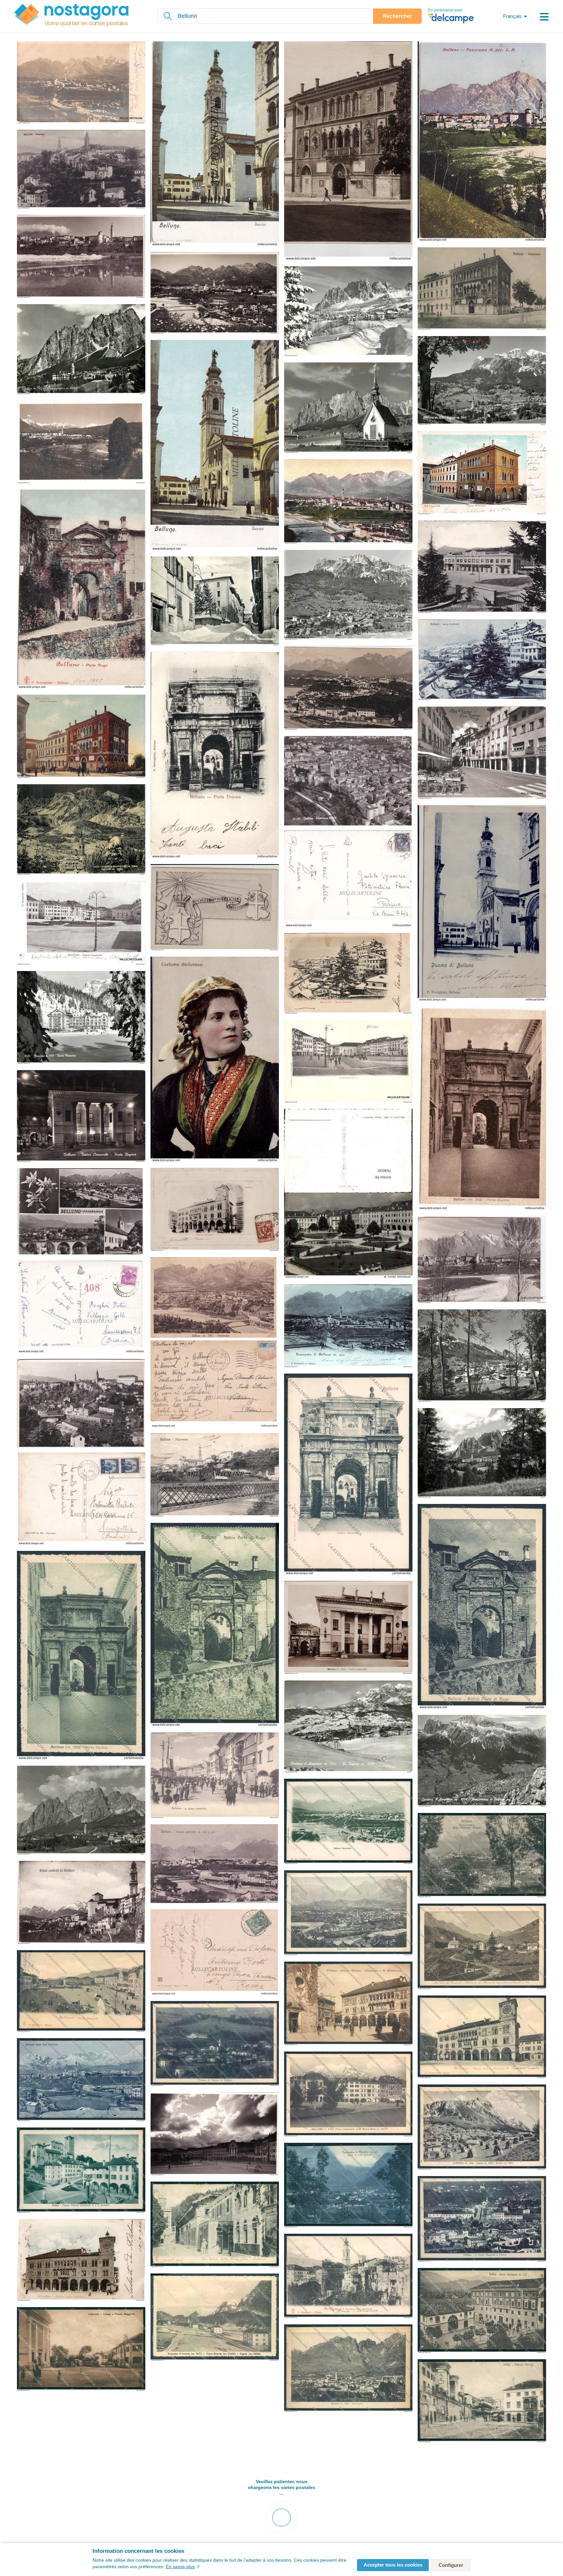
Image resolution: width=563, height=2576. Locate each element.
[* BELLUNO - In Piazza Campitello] (215, 1776)
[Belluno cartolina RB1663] (81, 1656)
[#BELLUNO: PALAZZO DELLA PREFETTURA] (81, 2260)
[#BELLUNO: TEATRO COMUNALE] (81, 1116)
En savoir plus (180, 2567)
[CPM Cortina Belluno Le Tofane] (348, 595)
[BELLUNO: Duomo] (215, 144)
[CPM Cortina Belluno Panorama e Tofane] (482, 1761)
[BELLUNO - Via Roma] (482, 753)
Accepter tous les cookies (393, 2565)
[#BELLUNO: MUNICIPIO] (348, 151)
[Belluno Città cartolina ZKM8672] (482, 1856)
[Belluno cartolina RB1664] (482, 1607)
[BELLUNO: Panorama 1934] (348, 688)
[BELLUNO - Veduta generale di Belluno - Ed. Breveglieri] (81, 83)
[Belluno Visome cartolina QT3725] (81, 2349)
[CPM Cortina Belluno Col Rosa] (482, 1356)
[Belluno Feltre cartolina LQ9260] (215, 2044)
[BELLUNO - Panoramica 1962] (81, 1261)
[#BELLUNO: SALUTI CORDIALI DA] (81, 1903)
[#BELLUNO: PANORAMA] (482, 142)
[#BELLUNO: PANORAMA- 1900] (348, 1326)
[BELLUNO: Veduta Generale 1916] (215, 1910)
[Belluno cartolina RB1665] (215, 1625)
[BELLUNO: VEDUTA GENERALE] (348, 502)
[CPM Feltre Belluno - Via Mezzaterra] (215, 602)
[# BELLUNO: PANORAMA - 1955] (482, 1260)
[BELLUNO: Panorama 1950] (81, 1452)
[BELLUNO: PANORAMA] (81, 170)
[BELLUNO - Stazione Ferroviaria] (482, 567)
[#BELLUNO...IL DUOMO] (482, 904)
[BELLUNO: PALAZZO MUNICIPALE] (81, 737)
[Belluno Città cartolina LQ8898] (348, 2004)
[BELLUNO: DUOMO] (215, 445)
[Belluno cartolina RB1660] (348, 1475)
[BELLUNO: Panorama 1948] (215, 1343)
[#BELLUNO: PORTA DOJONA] (215, 755)
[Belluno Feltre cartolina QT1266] (482, 2311)
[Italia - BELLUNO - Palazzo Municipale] (482, 473)
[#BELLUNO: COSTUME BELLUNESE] (215, 1060)
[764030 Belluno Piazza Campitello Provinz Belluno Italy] (348, 1194)
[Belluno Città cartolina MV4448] (348, 2276)
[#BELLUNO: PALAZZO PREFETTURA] (215, 1210)
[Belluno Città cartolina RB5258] (348, 1822)
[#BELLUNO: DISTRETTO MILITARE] (215, 908)
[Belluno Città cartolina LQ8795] (348, 2369)
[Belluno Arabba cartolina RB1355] (482, 1947)
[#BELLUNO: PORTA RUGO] (81, 589)
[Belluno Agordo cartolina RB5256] (348, 2186)
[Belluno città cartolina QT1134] (215, 2225)
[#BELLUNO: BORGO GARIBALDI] (482, 660)
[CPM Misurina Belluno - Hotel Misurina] (81, 1018)
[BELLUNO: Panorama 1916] (215, 1475)
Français (512, 16)
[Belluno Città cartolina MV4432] (348, 2095)
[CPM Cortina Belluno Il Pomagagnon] (482, 1453)
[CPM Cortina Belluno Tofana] (482, 381)
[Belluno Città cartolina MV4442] (81, 2080)
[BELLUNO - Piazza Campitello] (81, 923)
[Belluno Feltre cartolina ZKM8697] (81, 2171)
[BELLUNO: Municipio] (482, 289)
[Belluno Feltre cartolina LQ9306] (482, 2219)
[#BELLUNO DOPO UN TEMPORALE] (215, 2134)
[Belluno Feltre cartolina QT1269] (482, 2401)
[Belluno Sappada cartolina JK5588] (215, 2318)
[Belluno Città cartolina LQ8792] (348, 1913)
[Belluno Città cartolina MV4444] (482, 2037)
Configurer (451, 2565)
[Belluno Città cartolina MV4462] (81, 1992)
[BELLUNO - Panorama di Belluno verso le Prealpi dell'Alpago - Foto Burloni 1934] (81, 442)
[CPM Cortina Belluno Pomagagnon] (348, 312)
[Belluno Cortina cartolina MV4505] (482, 2128)
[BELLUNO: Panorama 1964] (348, 832)
